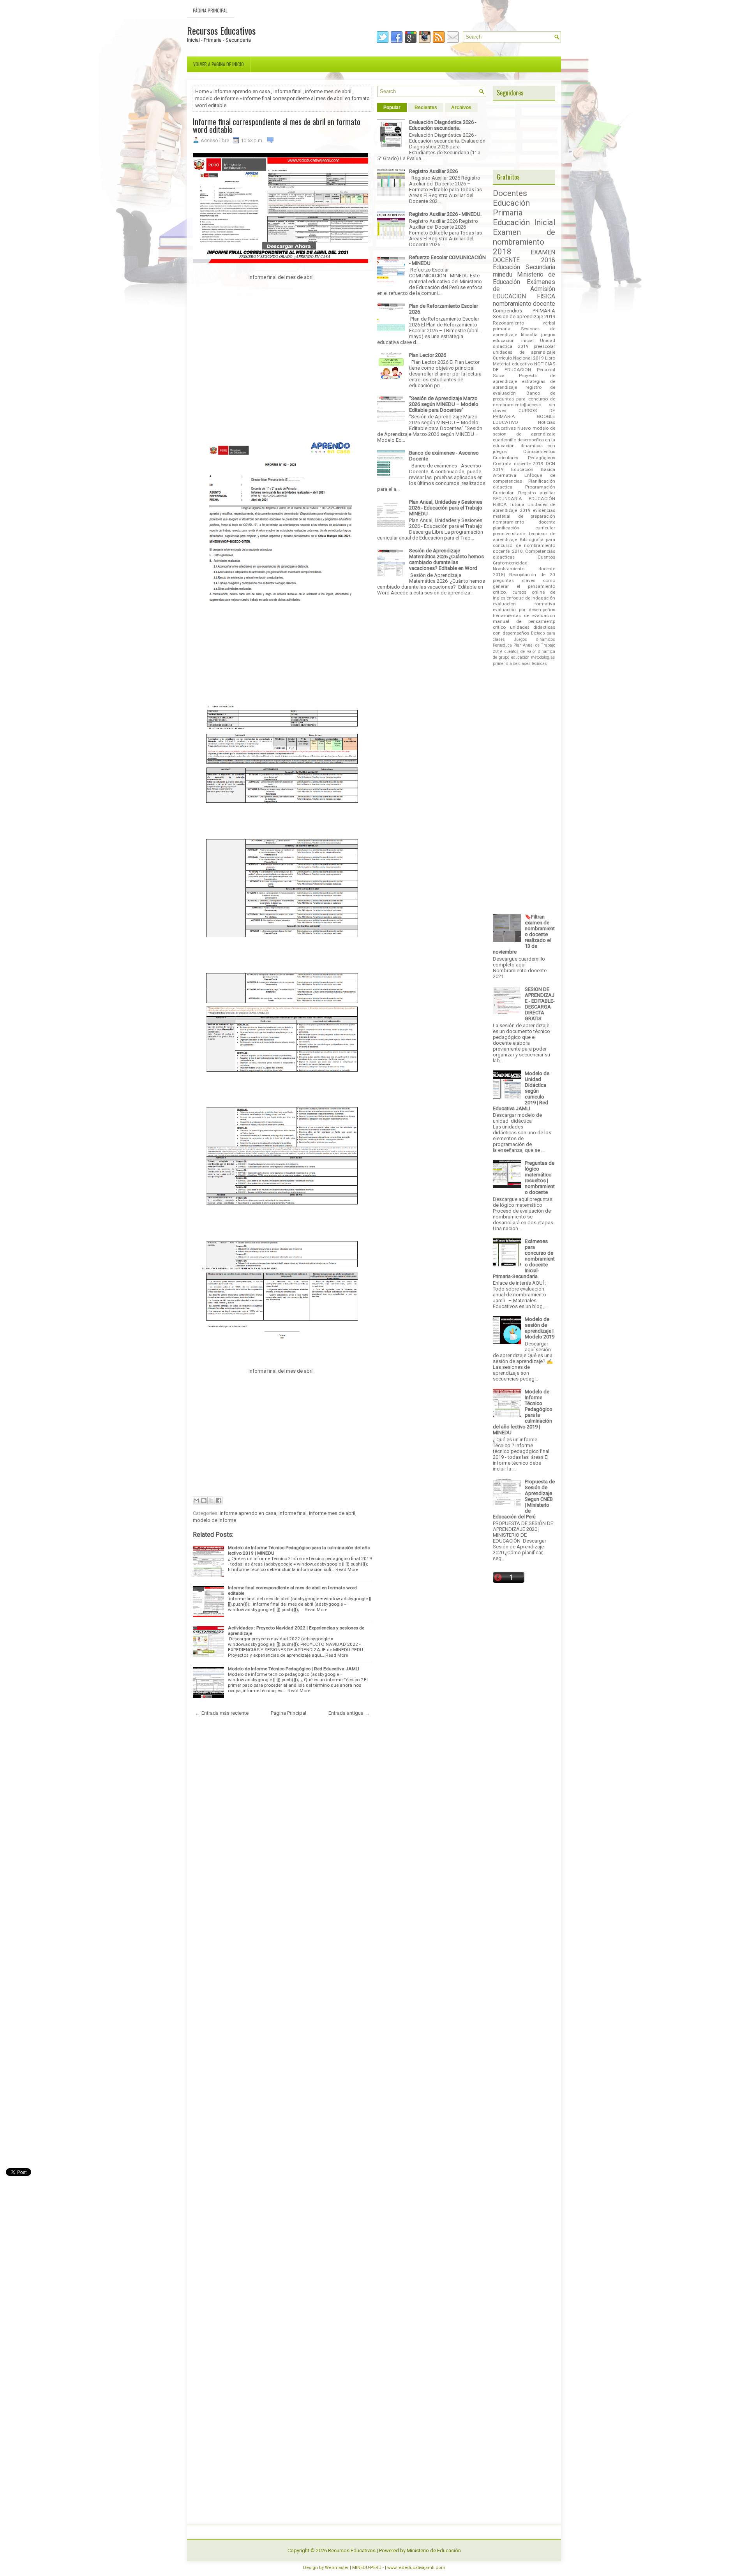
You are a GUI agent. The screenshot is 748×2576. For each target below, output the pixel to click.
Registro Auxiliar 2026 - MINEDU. (445, 214)
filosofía (529, 335)
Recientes (426, 108)
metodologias (543, 657)
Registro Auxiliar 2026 (433, 171)
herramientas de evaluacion (524, 615)
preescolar (544, 346)
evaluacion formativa (524, 604)
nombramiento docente (524, 304)
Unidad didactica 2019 (524, 343)
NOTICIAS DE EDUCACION (524, 367)
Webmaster (337, 2568)
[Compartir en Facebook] (219, 1500)
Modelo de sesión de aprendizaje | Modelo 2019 (540, 1328)
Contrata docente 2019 (518, 464)
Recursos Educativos (221, 30)
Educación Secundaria (524, 267)
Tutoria (517, 504)
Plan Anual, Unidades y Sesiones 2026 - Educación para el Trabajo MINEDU (446, 508)
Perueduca (502, 645)
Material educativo (513, 364)
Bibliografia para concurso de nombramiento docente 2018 (524, 545)
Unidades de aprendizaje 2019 (524, 507)
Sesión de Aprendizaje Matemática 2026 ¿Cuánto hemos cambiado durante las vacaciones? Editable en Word (446, 559)
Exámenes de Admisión (524, 286)
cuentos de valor (520, 651)
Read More (347, 1569)
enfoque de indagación (531, 598)
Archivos (461, 108)
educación (520, 657)
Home (202, 91)
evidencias (544, 510)
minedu (503, 275)
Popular (392, 108)
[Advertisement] (280, 358)
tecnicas (539, 664)
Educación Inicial (524, 222)
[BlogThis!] (204, 1500)
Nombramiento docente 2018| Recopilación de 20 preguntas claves (524, 575)
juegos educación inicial (524, 338)
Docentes (510, 193)
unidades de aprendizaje (524, 352)
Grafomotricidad (510, 563)
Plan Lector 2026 (428, 355)
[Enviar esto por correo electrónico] (196, 1500)
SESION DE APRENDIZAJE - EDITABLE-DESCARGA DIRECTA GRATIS (540, 1004)
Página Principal (210, 10)
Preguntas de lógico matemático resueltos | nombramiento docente (540, 1178)
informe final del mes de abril (280, 277)
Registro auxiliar (537, 493)
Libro (550, 358)
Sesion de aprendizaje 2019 (524, 316)
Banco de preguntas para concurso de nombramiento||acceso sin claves (524, 402)
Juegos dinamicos (535, 639)
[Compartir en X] (211, 1500)
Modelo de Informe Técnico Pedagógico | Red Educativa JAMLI (294, 1669)
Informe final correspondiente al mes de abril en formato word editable (277, 125)
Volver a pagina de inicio (219, 64)
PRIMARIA (544, 311)
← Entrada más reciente (222, 1713)
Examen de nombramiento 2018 (524, 242)
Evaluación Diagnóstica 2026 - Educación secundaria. (443, 125)
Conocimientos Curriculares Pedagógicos (524, 454)
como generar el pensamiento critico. (524, 586)
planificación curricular (524, 528)
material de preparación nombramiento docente (524, 519)
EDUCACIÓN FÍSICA (524, 296)
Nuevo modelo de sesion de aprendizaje (524, 431)
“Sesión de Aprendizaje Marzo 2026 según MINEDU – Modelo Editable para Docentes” (444, 404)
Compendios (507, 311)
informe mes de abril (328, 91)
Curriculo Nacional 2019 (518, 358)
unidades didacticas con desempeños (524, 630)
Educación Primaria (511, 208)
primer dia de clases (512, 664)
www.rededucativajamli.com (416, 2568)
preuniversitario (509, 534)
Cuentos (546, 557)
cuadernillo (505, 440)
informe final (288, 91)
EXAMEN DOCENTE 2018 (524, 256)
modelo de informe (217, 98)
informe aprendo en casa (242, 91)
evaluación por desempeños (524, 610)
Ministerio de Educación (434, 2550)
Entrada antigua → (349, 1713)
